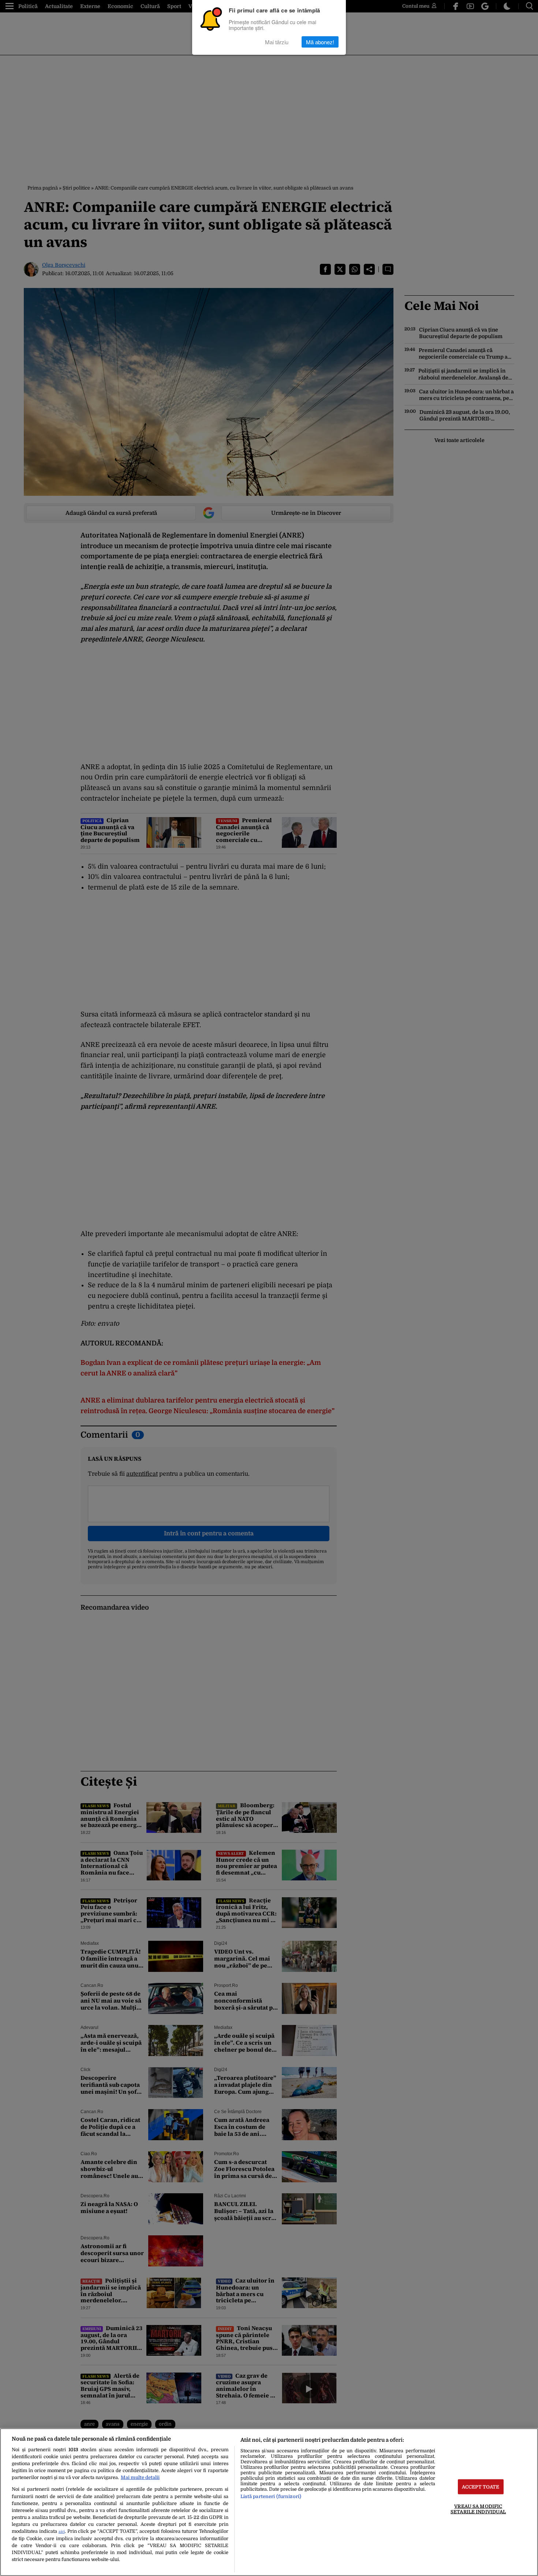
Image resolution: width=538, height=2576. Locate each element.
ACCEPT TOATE (481, 2487)
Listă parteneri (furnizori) (271, 2496)
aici (62, 2532)
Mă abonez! (320, 42)
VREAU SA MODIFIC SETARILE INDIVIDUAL (478, 2509)
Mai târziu (277, 42)
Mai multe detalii (140, 2477)
